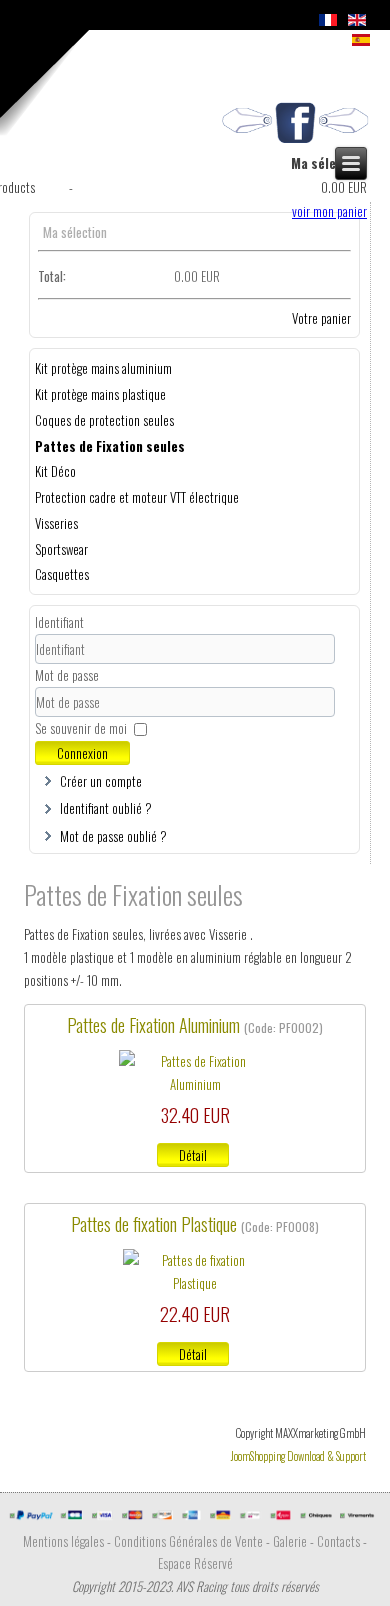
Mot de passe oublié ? (113, 836)
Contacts (338, 1541)
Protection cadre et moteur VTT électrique (137, 497)
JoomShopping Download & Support (298, 1456)
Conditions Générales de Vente (188, 1541)
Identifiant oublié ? (106, 808)
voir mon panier (329, 211)
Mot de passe (67, 675)
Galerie (290, 1541)
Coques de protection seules (104, 420)
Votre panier (321, 318)
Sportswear (61, 549)
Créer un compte (101, 781)
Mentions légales (63, 1541)
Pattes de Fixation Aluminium (155, 1025)
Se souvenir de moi (81, 728)
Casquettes (62, 574)
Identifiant (59, 622)
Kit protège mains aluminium (103, 368)
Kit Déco (55, 471)
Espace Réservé (195, 1563)
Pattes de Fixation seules (110, 446)
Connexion (82, 753)
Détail (193, 1155)
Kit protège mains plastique (100, 394)
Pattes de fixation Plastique (156, 1224)
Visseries (56, 523)
